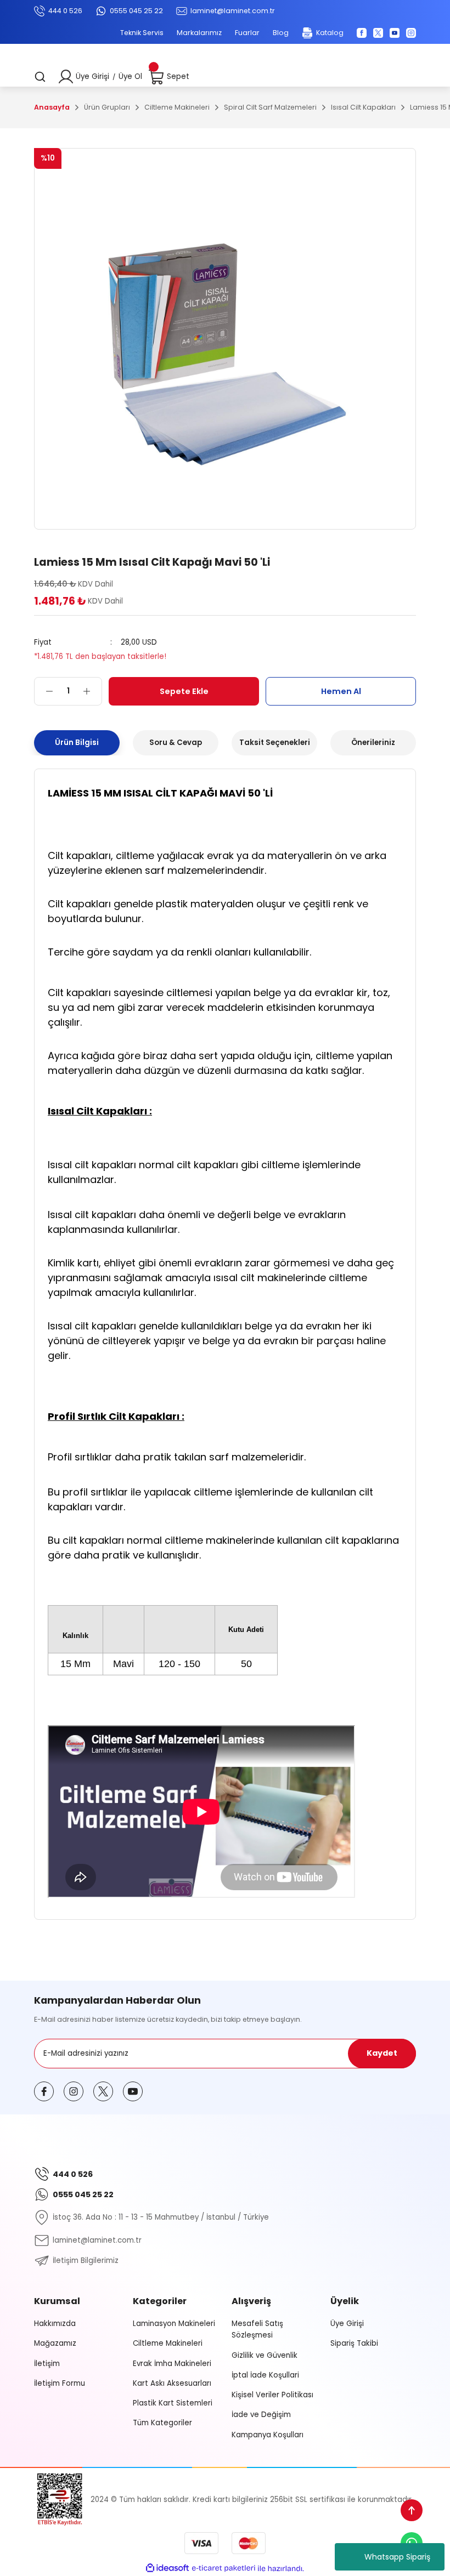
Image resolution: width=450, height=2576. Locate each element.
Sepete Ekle (184, 691)
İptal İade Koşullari (265, 2375)
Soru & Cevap (176, 743)
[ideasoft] (167, 2568)
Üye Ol (130, 76)
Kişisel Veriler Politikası (272, 2395)
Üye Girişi (92, 76)
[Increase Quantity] (92, 691)
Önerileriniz (373, 743)
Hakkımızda (55, 2324)
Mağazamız (55, 2343)
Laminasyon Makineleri (174, 2324)
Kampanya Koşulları (268, 2435)
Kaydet (382, 2053)
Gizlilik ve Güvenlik (265, 2355)
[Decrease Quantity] (44, 691)
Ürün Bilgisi (77, 743)
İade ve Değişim (261, 2415)
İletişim (47, 2364)
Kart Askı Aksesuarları (172, 2383)
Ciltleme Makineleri (168, 2343)
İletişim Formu (60, 2383)
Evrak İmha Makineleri (172, 2364)
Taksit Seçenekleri (275, 743)
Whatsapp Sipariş (397, 2557)
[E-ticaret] (224, 2569)
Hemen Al (341, 691)
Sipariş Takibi (354, 2343)
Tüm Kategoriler (162, 2423)
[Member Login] (66, 77)
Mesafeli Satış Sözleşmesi (257, 2329)
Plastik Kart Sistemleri (173, 2403)
